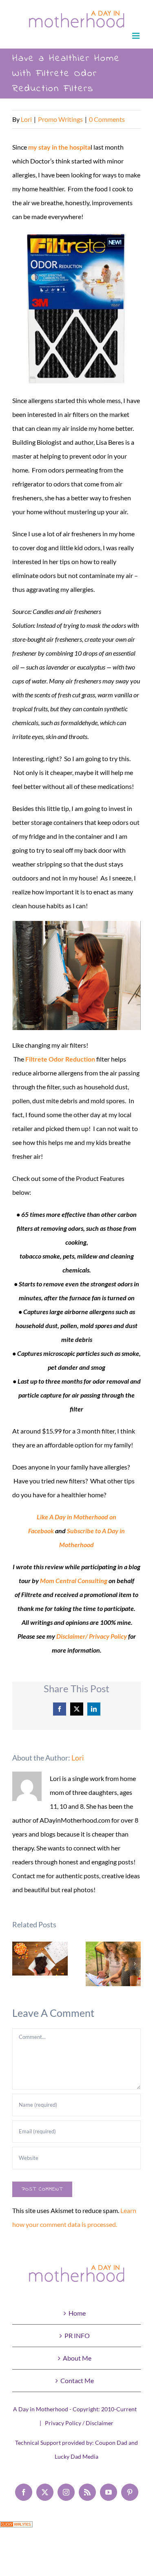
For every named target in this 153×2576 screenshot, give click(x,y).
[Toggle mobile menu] (136, 36)
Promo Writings (60, 119)
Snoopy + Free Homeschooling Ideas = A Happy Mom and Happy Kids (113, 1964)
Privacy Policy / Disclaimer (79, 2423)
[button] (18, 1964)
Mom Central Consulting (74, 1580)
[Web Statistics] (16, 2528)
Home (77, 2313)
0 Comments (107, 119)
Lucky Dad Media (76, 2456)
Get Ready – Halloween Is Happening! (40, 1959)
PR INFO (77, 2335)
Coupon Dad (111, 2443)
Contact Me (77, 2380)
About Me (77, 2358)
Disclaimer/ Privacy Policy (92, 1636)
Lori (26, 119)
